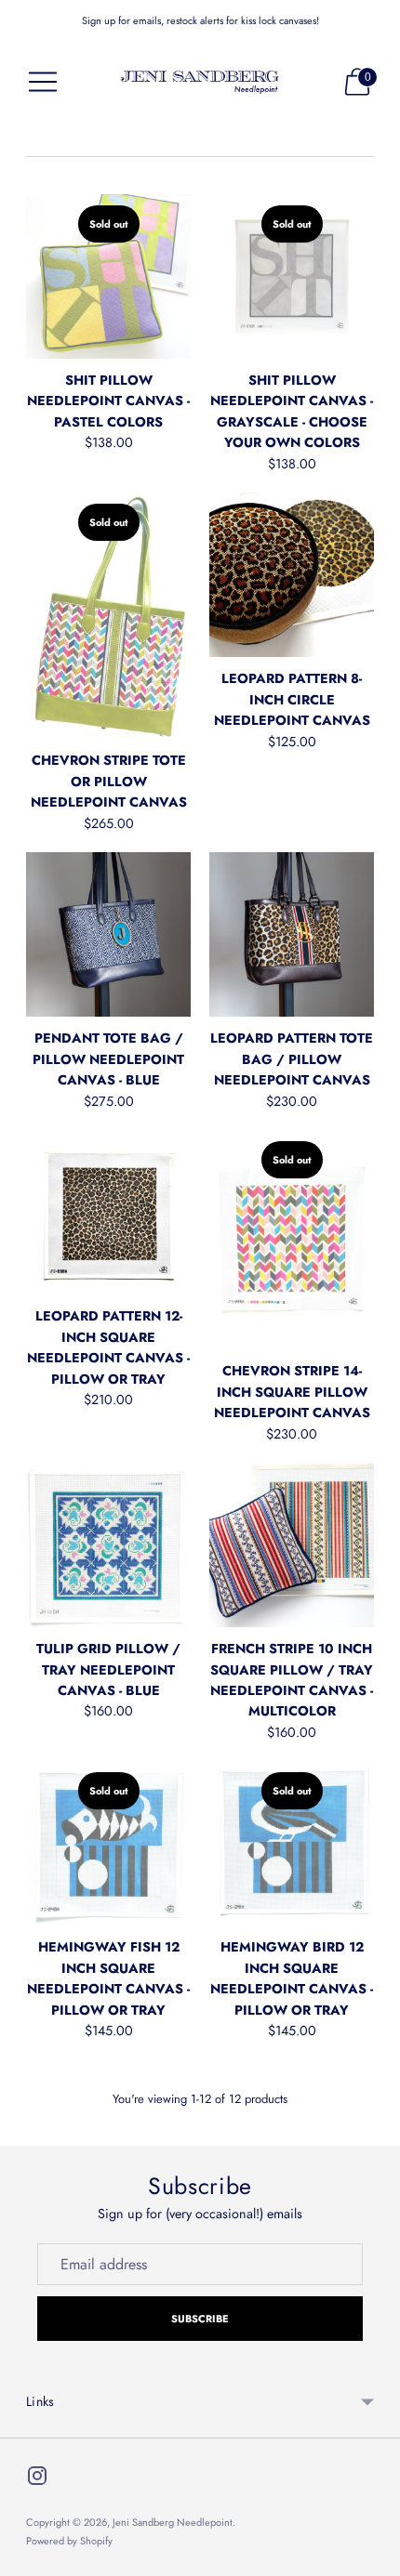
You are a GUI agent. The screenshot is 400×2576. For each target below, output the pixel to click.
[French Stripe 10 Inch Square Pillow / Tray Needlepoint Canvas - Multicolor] (292, 1545)
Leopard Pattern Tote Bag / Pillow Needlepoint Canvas (292, 1059)
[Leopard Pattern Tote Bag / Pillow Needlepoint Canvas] (292, 934)
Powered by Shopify (69, 2541)
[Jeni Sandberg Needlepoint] (200, 82)
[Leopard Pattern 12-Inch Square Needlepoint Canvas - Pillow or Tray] (108, 1212)
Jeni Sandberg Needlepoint (173, 2522)
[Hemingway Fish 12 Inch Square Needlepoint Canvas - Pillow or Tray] (108, 1843)
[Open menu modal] (43, 82)
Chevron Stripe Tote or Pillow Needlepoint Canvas (109, 781)
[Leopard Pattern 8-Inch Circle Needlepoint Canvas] (292, 575)
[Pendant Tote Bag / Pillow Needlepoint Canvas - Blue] (108, 934)
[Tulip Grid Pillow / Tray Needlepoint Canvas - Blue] (108, 1545)
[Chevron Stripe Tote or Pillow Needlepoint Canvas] (108, 616)
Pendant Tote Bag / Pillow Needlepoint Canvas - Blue (108, 1059)
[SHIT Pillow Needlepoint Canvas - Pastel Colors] (108, 276)
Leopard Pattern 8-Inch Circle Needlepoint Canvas (292, 699)
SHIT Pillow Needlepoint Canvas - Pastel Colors (108, 401)
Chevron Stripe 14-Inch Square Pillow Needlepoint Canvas (292, 1392)
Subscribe (200, 2319)
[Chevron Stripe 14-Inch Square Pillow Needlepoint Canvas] (292, 1240)
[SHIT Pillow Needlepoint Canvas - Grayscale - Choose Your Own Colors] (292, 276)
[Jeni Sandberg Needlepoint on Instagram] (37, 2479)
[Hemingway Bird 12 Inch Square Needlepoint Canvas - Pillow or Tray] (292, 1843)
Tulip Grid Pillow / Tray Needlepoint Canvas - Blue (108, 1669)
